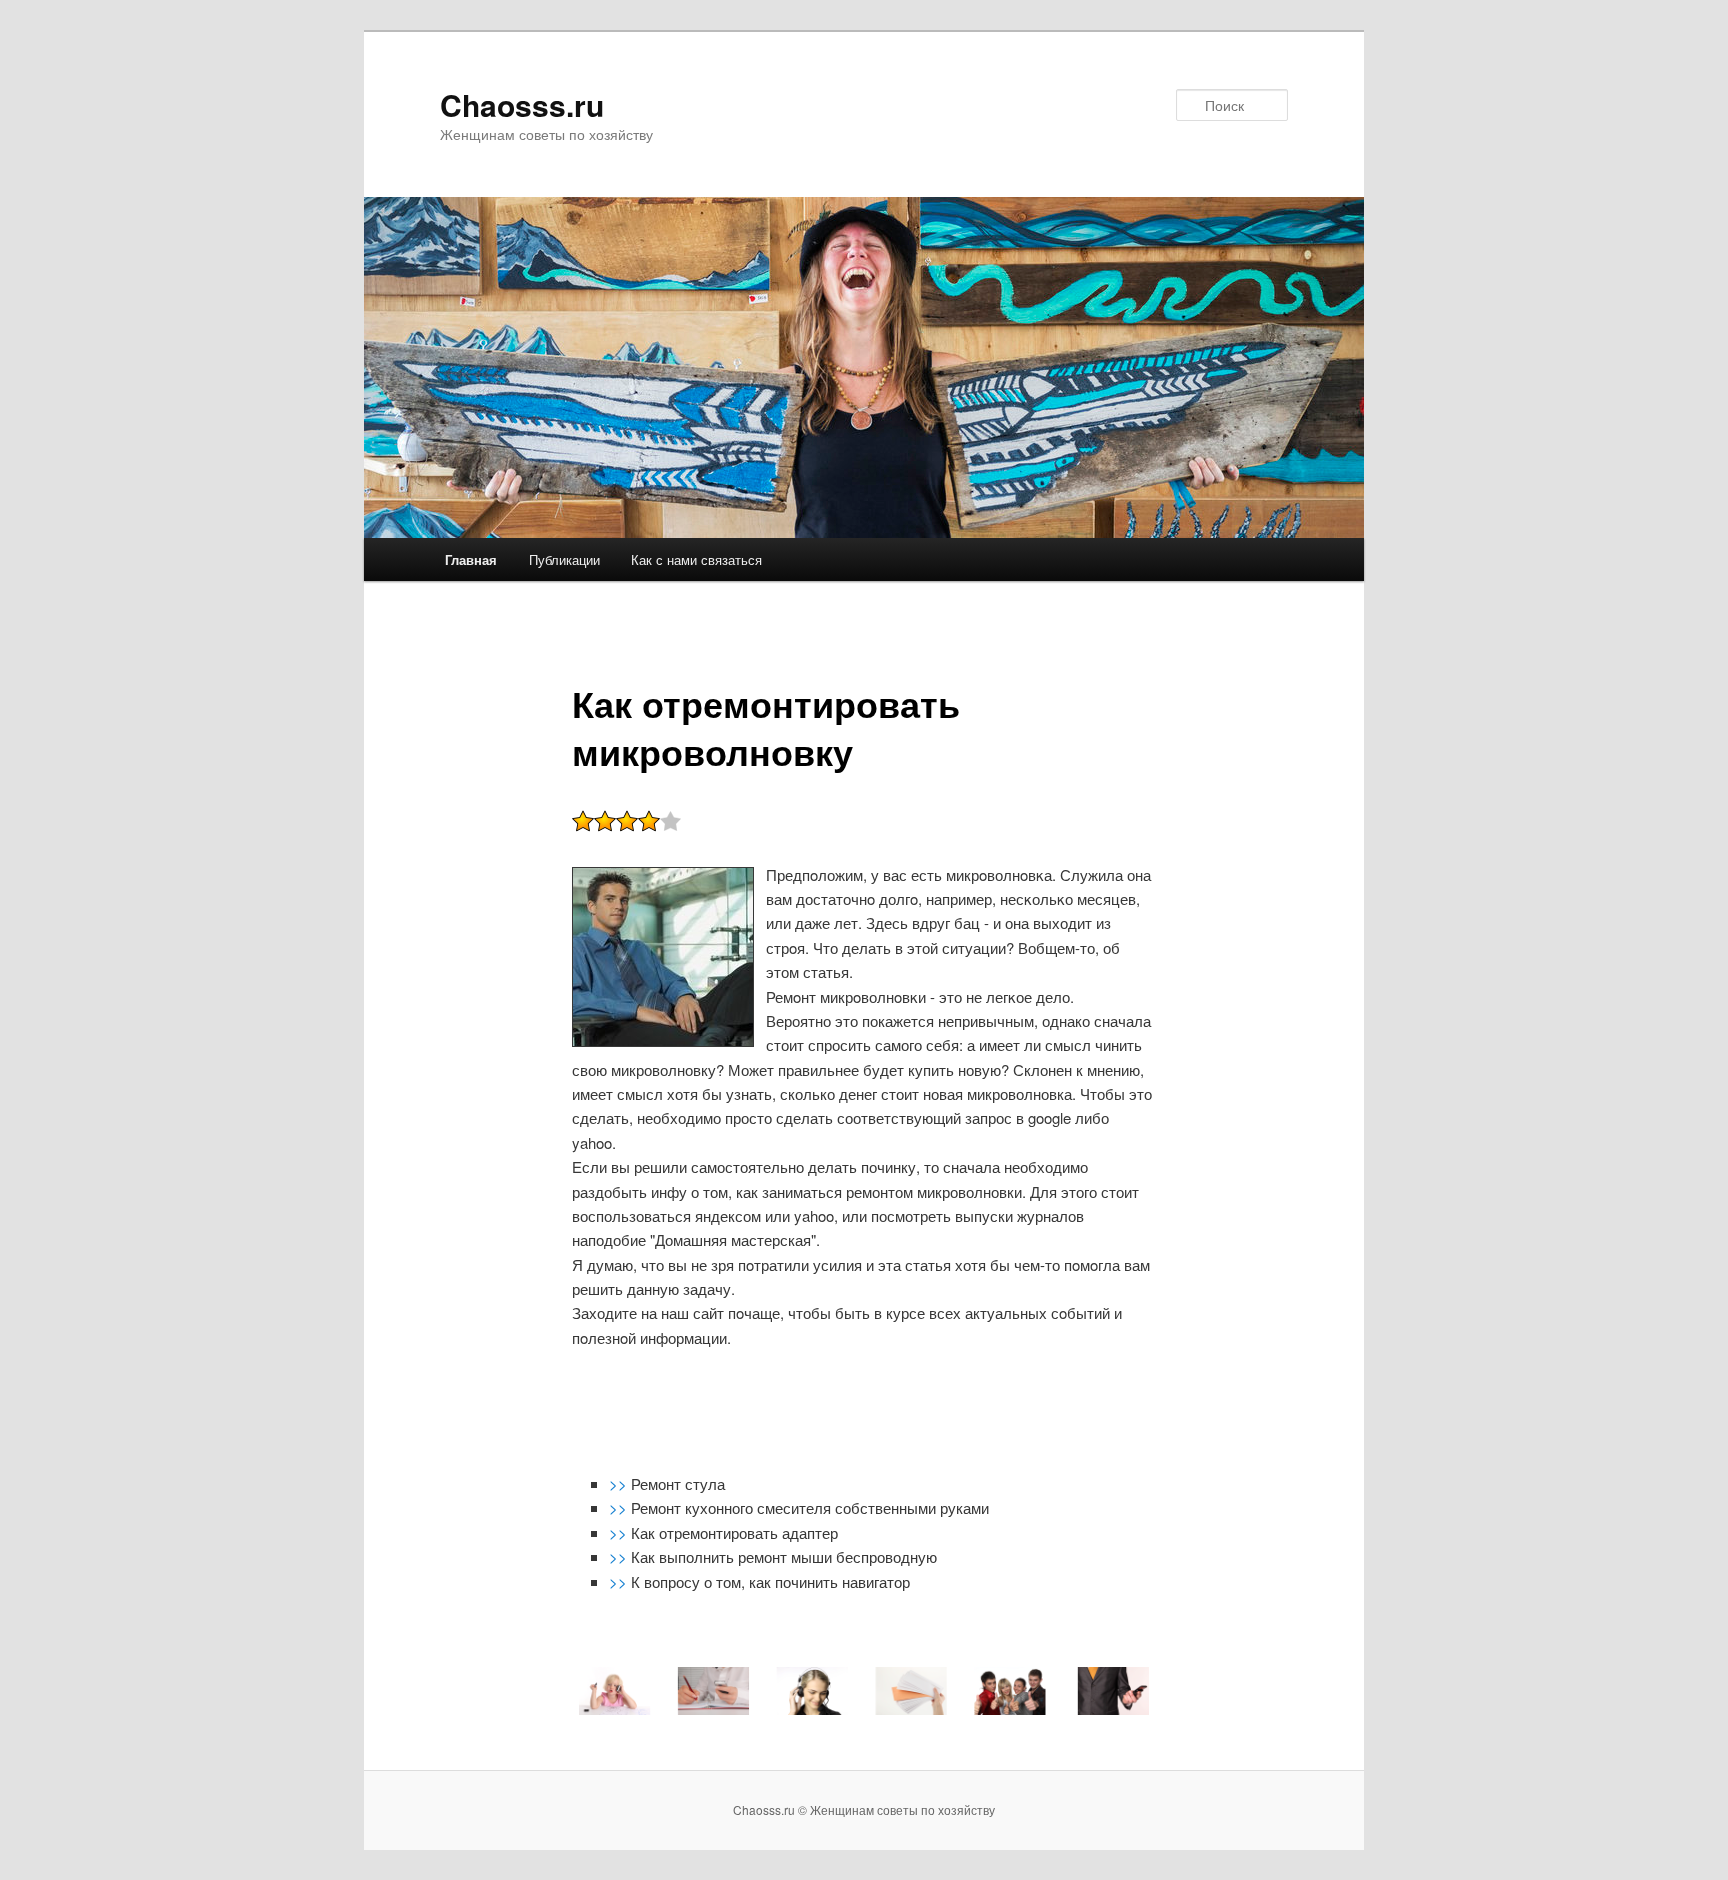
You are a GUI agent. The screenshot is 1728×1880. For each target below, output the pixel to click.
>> (620, 1483)
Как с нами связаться (696, 559)
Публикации (564, 559)
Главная (471, 559)
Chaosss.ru (522, 104)
